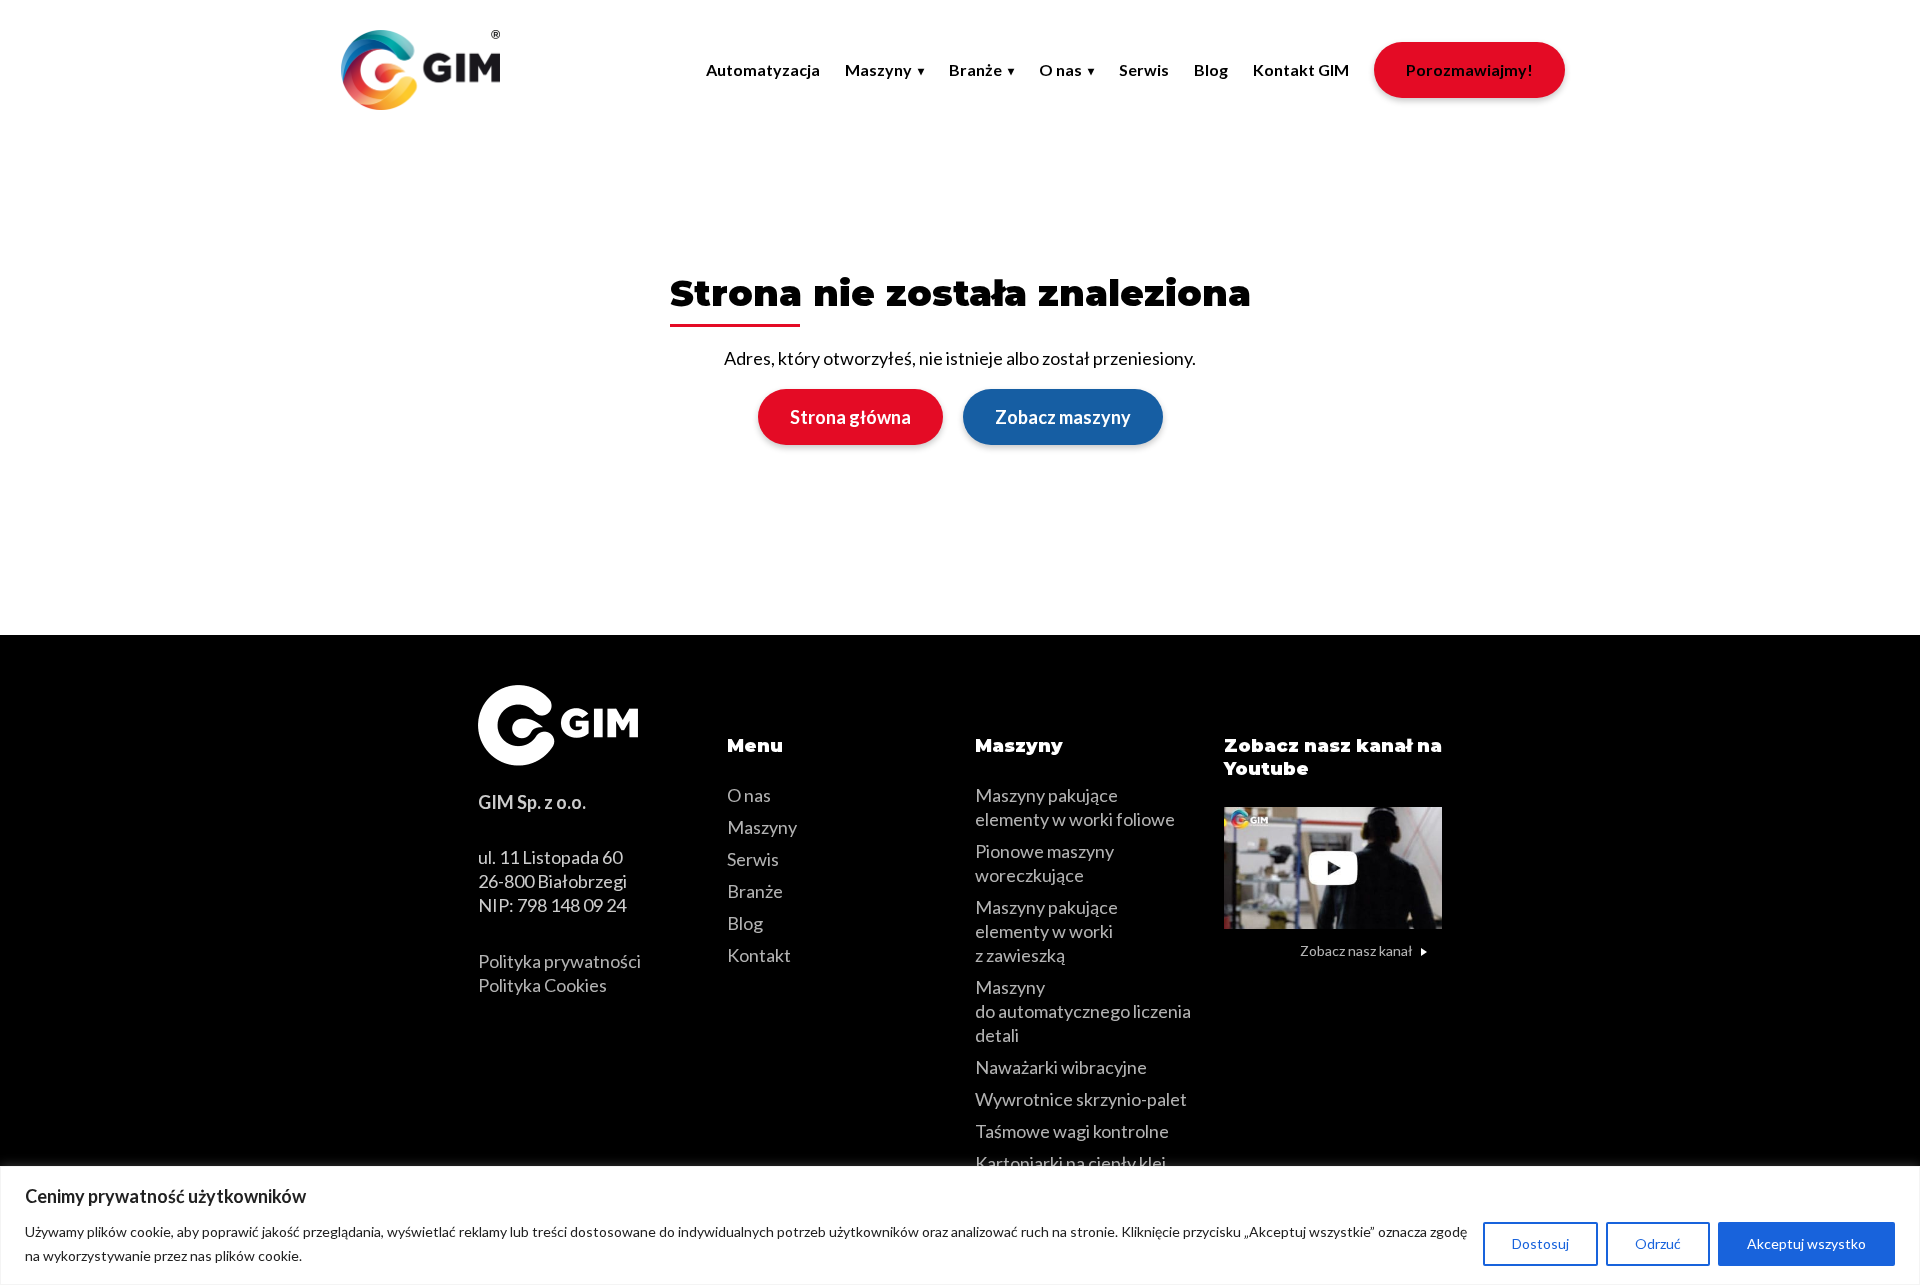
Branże (975, 69)
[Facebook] (1296, 1000)
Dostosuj (1540, 1243)
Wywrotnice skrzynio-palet (1081, 1099)
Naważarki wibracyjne (1061, 1067)
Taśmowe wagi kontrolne (1072, 1131)
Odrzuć (1658, 1243)
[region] (960, 1225)
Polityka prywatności (559, 961)
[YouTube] (1245, 1000)
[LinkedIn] (1341, 1000)
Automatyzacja (763, 69)
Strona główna (850, 417)
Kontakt (759, 955)
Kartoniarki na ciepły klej (1070, 1163)
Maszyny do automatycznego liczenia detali (1083, 1011)
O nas (1060, 69)
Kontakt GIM (1301, 69)
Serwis (1144, 69)
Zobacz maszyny (1063, 417)
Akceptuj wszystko (1806, 1243)
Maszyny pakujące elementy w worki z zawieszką (1046, 931)
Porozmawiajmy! (1469, 69)
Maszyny (878, 69)
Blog (1211, 69)
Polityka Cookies (542, 985)
